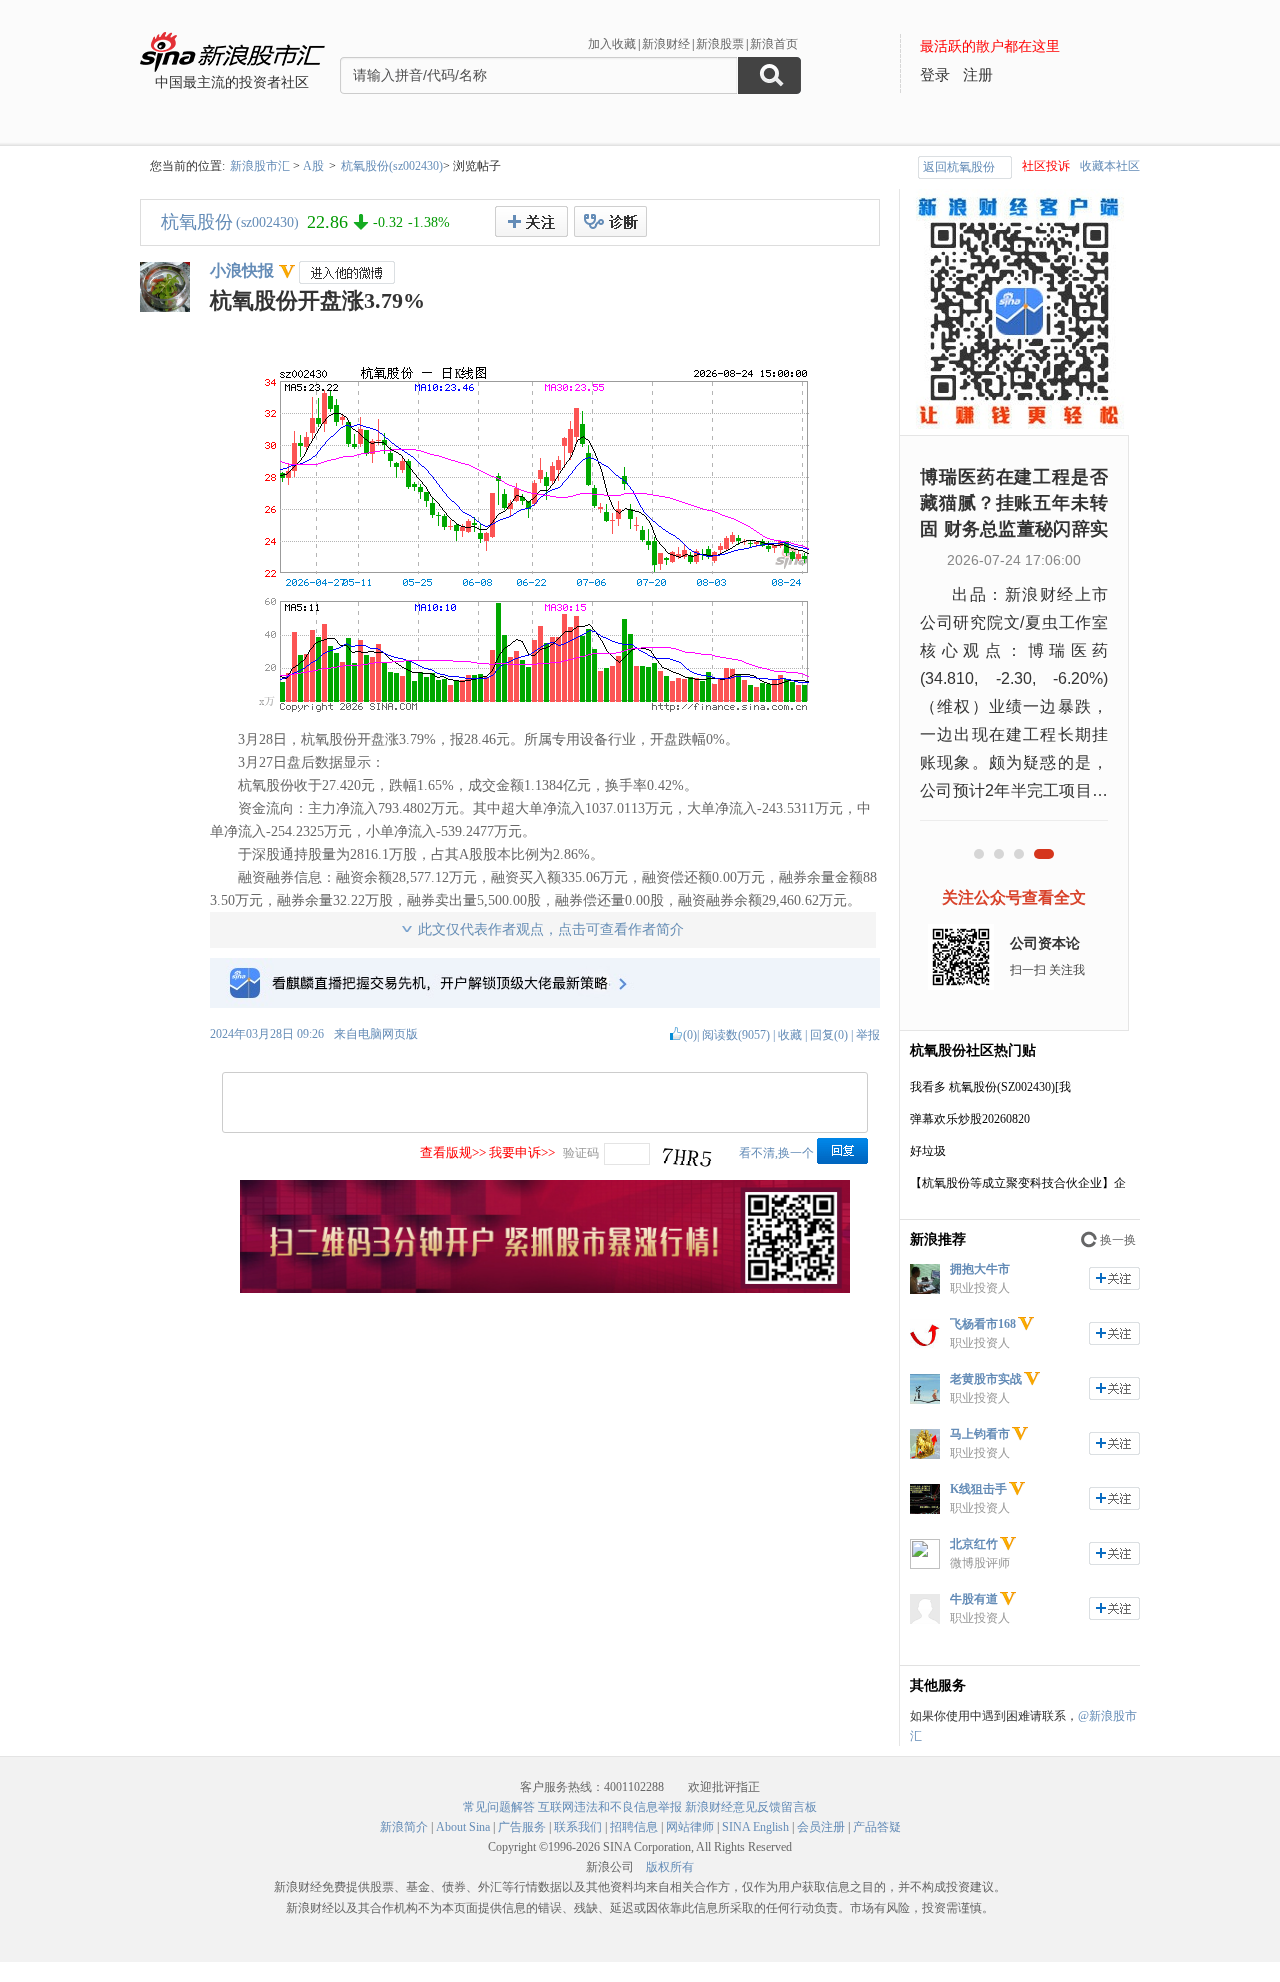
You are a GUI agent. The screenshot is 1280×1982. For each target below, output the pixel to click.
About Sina (463, 1827)
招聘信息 (634, 1827)
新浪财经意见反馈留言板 (751, 1807)
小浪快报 (242, 270)
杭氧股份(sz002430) (392, 166)
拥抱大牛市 (980, 1269)
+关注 (531, 221)
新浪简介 (404, 1827)
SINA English (755, 1827)
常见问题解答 (499, 1807)
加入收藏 (612, 44)
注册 (978, 75)
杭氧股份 (197, 222)
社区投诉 (1046, 166)
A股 (313, 166)
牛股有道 (974, 1599)
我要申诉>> (522, 1152)
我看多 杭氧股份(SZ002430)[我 (990, 1087)
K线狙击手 (978, 1489)
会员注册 (821, 1827)
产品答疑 (877, 1827)
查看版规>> (453, 1152)
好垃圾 (928, 1151)
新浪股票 (720, 44)
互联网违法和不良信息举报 (610, 1807)
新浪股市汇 (260, 166)
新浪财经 (666, 44)
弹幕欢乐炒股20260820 (970, 1119)
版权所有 (670, 1867)
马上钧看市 (980, 1434)
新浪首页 (774, 44)
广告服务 (522, 1827)
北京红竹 (974, 1544)
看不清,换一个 (776, 1153)
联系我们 (578, 1827)
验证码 (581, 1153)
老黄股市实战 (986, 1379)
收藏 (790, 1035)
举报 (868, 1035)
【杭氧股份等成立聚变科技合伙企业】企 (1018, 1183)
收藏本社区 (1110, 166)
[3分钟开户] (545, 1289)
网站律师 (690, 1827)
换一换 (1118, 1240)
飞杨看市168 (983, 1324)
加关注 (1114, 1278)
